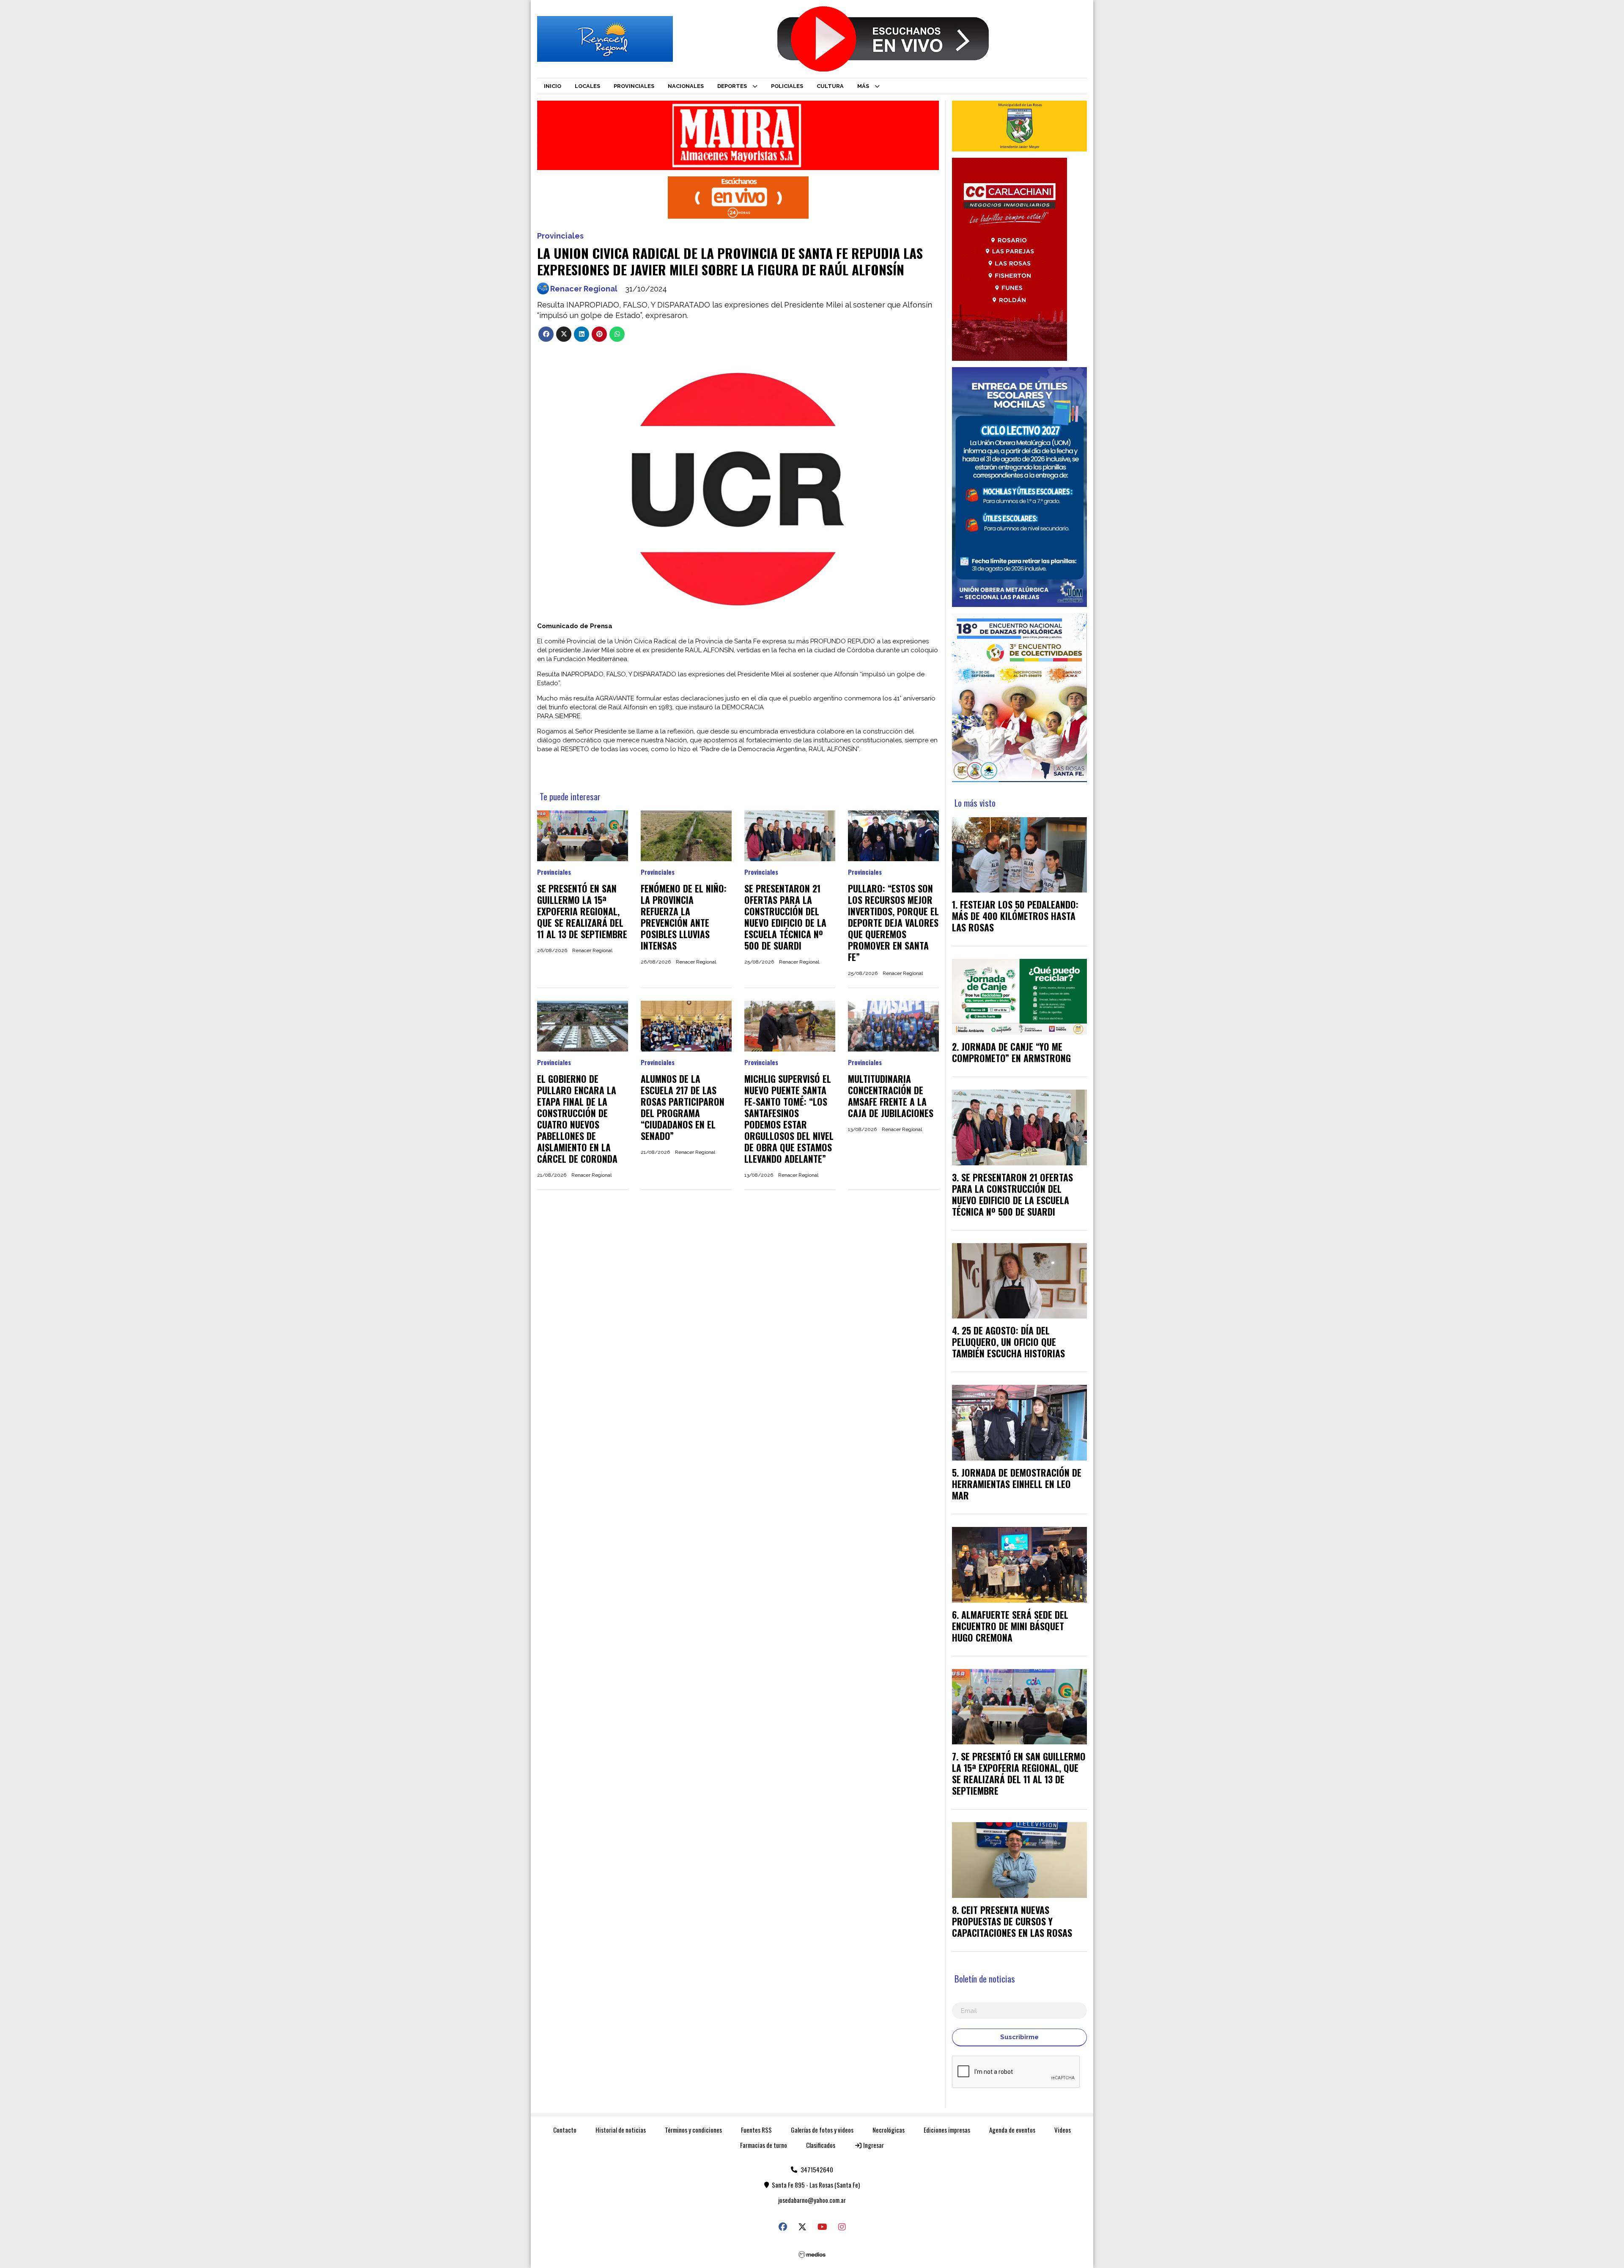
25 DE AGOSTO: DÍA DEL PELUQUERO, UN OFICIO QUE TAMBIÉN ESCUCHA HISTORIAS (1008, 1342)
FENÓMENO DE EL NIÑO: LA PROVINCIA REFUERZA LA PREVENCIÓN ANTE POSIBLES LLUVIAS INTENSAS (684, 917)
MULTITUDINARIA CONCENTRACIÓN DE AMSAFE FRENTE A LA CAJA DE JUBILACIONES (891, 1096)
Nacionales (686, 86)
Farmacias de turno (764, 2145)
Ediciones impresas (947, 2130)
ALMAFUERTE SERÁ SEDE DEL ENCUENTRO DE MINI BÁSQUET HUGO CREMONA (1010, 1626)
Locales (587, 86)
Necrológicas (889, 2130)
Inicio (553, 86)
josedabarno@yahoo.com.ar (812, 2200)
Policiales (787, 86)
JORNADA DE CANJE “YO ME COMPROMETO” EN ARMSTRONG (1011, 1052)
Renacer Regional (584, 289)
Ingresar (873, 2145)
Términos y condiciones (693, 2130)
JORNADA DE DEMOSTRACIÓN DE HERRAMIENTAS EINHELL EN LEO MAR (1017, 1484)
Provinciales (634, 86)
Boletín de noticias (985, 1978)
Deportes (732, 86)
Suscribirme (1019, 2037)
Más (863, 86)
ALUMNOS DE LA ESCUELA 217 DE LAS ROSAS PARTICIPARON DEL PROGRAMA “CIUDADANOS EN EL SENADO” (683, 1107)
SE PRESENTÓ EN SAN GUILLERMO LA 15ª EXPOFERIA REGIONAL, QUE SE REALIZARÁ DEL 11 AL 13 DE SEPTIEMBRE (582, 911)
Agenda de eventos (1012, 2130)
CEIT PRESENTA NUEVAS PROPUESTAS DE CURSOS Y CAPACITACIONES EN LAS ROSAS (1012, 1921)
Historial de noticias (621, 2130)
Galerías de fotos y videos (822, 2130)
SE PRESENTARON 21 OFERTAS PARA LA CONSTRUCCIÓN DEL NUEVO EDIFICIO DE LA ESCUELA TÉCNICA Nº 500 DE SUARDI (785, 917)
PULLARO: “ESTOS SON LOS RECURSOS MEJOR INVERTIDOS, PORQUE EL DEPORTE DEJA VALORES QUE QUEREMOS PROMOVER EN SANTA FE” (893, 923)
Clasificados (821, 2145)
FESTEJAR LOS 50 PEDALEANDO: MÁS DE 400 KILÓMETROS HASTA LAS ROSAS (1015, 916)
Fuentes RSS (756, 2130)
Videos (1063, 2130)
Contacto (565, 2130)
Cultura (830, 86)
